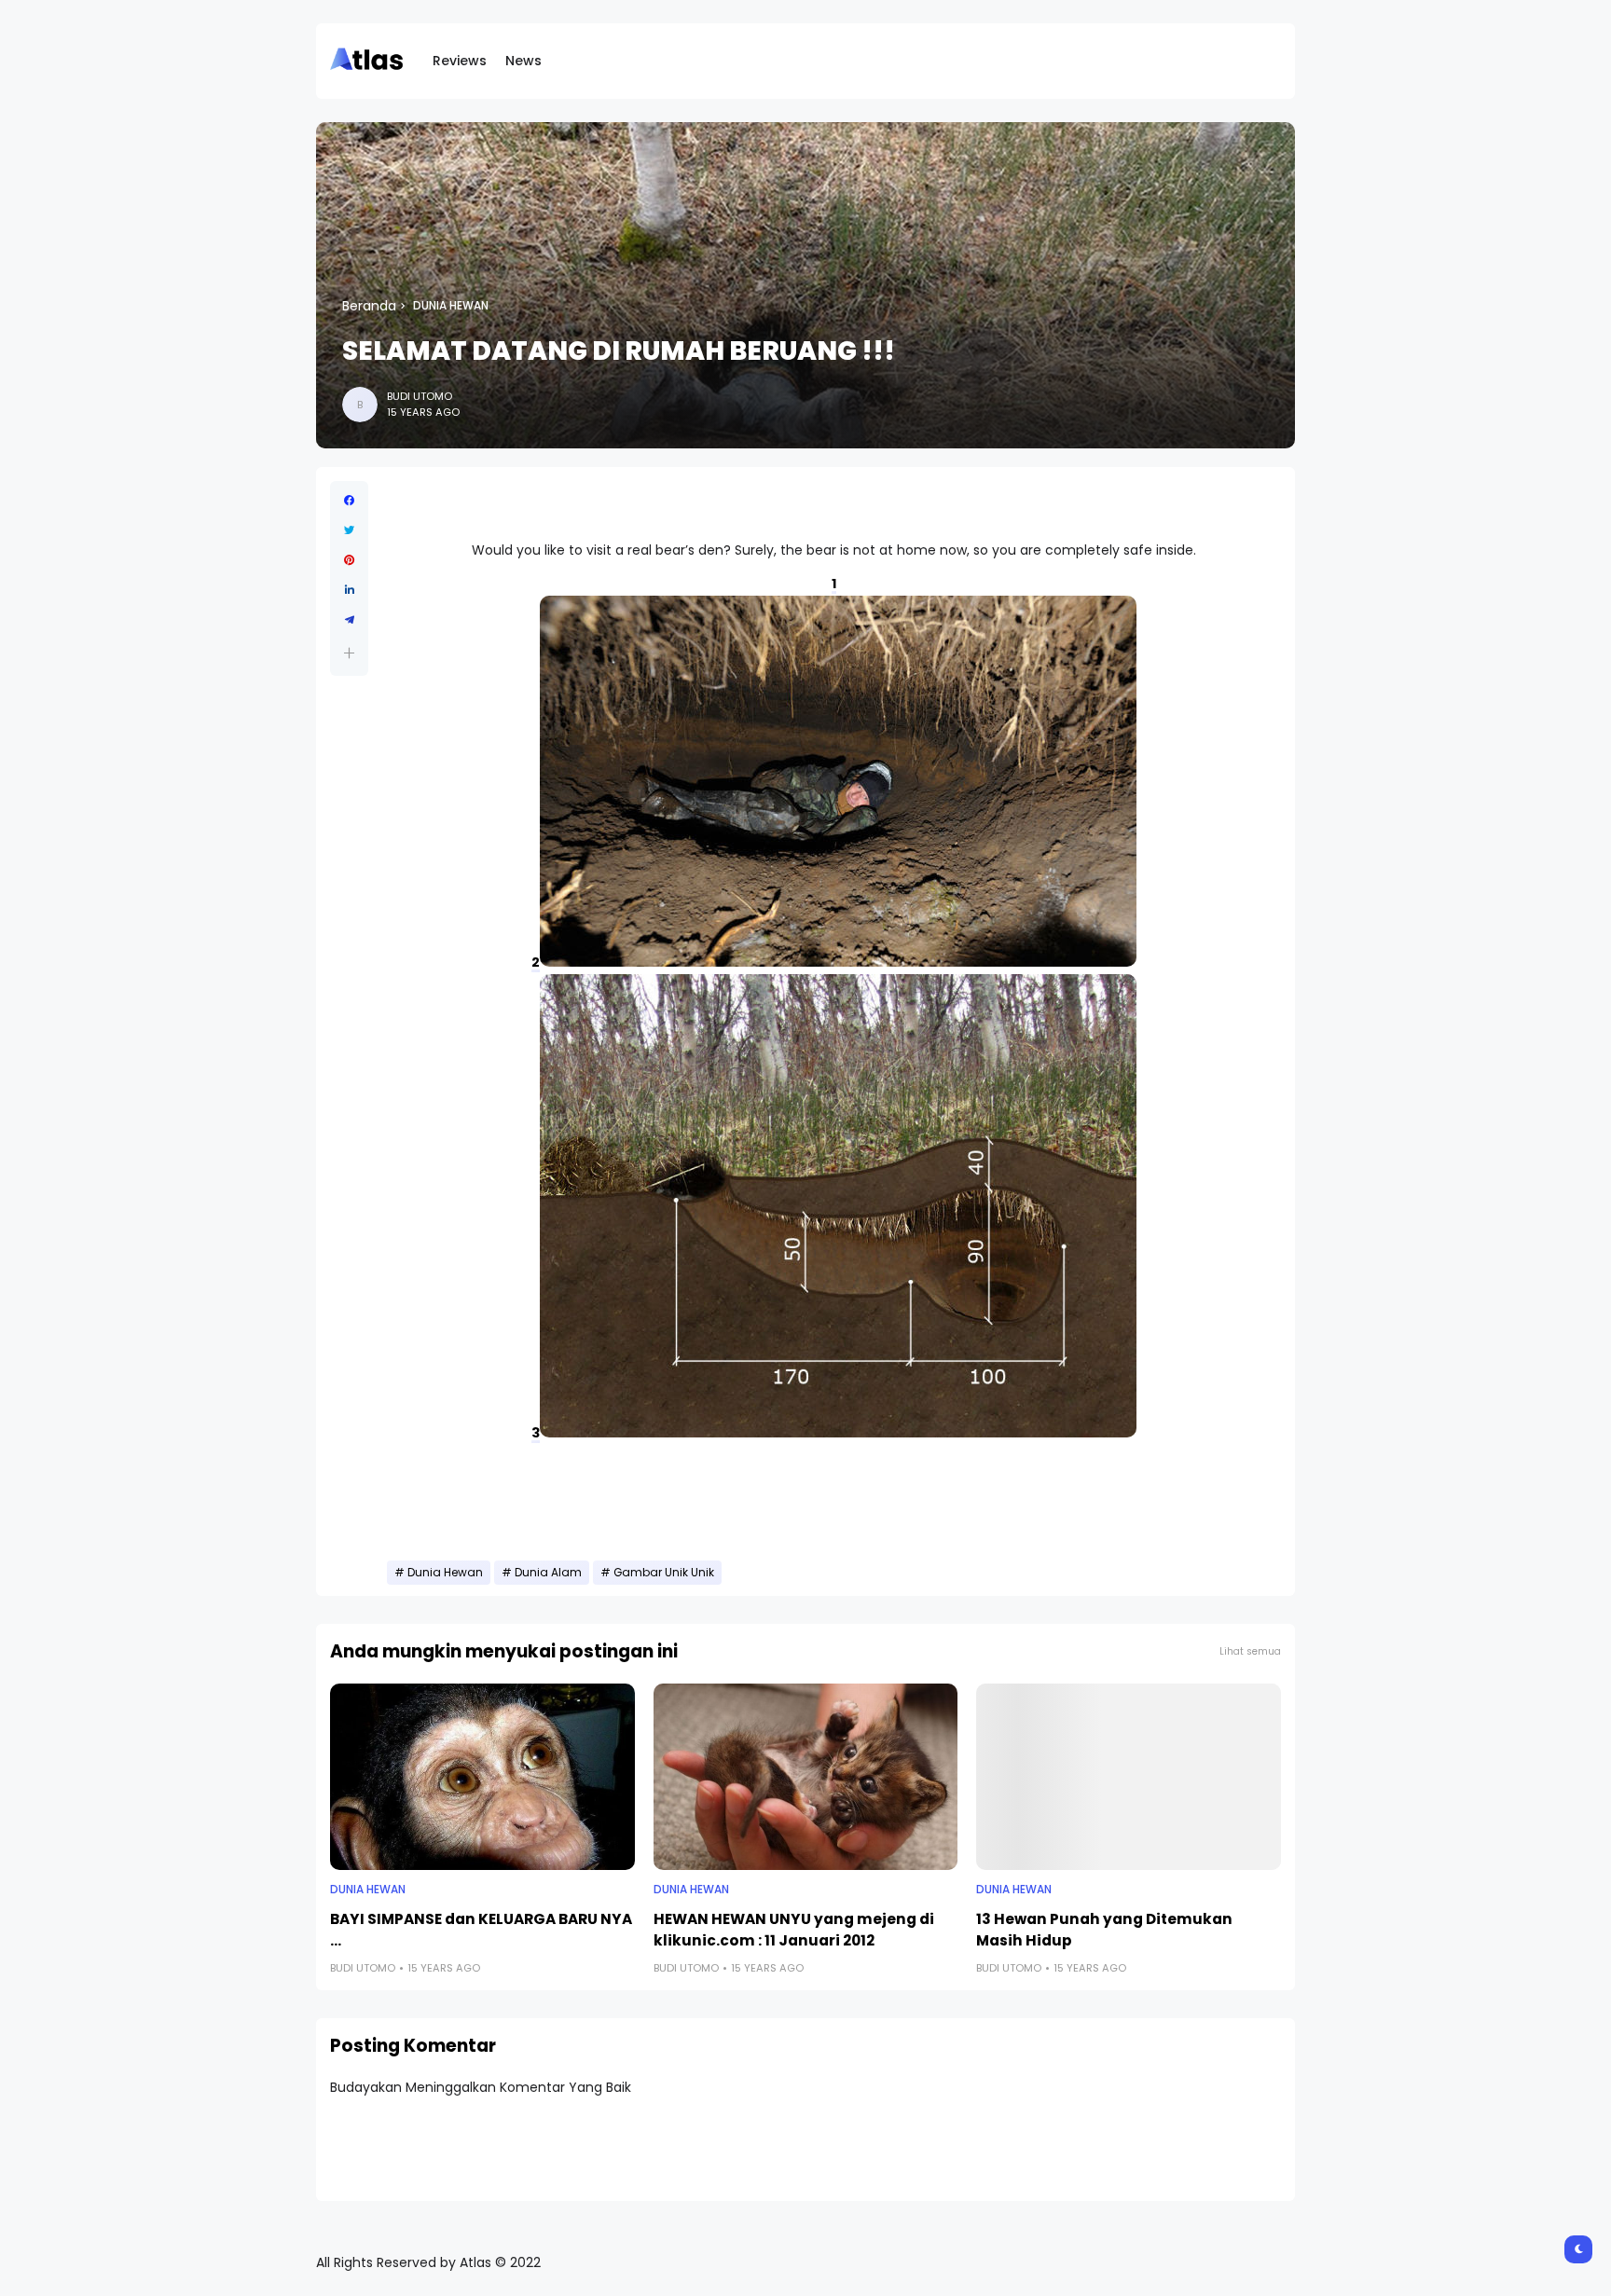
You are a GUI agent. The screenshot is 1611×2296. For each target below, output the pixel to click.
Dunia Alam (548, 1573)
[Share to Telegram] (349, 620)
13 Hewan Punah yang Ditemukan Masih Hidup (1104, 1930)
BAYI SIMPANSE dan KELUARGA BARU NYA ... (481, 1930)
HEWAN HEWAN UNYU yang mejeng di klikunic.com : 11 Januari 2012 (794, 1930)
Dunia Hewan (451, 306)
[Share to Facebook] (349, 501)
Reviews (460, 61)
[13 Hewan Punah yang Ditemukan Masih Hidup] (1129, 1777)
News (523, 61)
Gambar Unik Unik (664, 1573)
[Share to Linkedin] (349, 590)
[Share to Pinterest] (349, 560)
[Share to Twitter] (349, 530)
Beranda (369, 306)
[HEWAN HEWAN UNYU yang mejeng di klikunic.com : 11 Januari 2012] (806, 1777)
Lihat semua (1250, 1651)
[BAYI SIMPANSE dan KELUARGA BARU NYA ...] (482, 1777)
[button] (349, 653)
